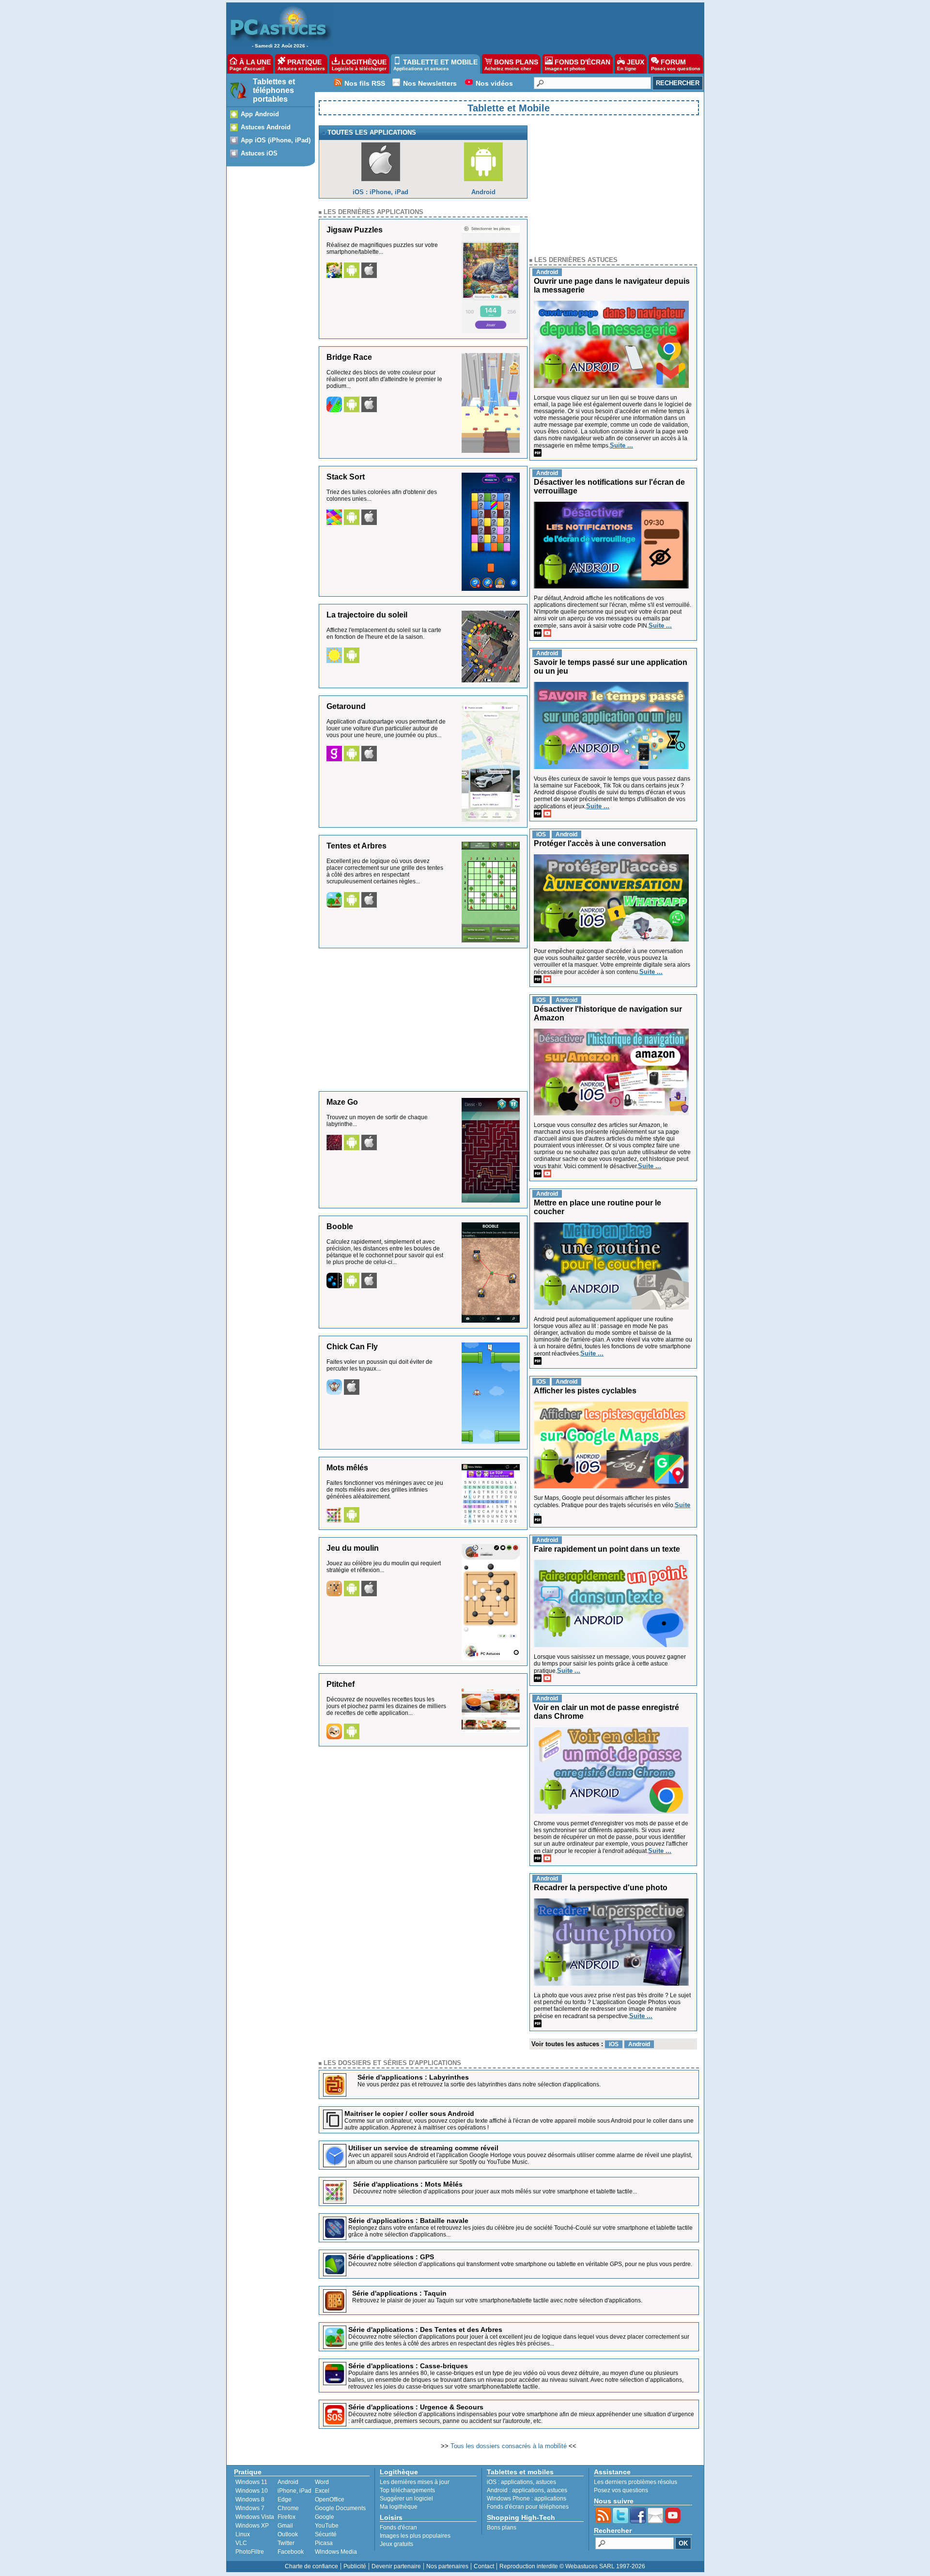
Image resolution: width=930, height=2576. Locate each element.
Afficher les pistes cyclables (585, 1391)
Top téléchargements (407, 2490)
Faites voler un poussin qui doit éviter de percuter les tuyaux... (380, 1365)
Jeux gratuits (396, 2544)
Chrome (288, 2508)
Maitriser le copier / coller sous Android (409, 2113)
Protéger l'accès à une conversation (600, 843)
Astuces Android (266, 127)
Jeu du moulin (353, 1548)
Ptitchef (341, 1684)
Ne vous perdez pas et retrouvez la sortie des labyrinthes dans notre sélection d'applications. (479, 2084)
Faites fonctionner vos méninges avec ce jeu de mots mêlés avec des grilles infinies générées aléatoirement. (385, 1490)
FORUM (676, 65)
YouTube (327, 2526)
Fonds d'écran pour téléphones (528, 2507)
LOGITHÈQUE (359, 65)
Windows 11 (251, 2482)
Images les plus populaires (415, 2536)
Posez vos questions (621, 2490)
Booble (340, 1226)
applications (517, 2482)
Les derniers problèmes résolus (635, 2482)
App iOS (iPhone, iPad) (276, 140)
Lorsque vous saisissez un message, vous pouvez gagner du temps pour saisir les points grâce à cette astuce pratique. (610, 1664)
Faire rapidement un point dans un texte (607, 1549)
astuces (546, 2482)
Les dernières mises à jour (415, 2482)
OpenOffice (330, 2499)
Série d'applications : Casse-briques (408, 2366)
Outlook (288, 2534)
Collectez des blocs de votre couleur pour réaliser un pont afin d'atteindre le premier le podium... (384, 379)
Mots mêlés (347, 1468)
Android (288, 2482)
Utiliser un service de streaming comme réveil (423, 2148)
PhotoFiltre (250, 2552)
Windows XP (252, 2526)
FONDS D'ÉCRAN (578, 65)
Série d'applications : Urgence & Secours (416, 2407)
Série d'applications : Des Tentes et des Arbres (425, 2329)
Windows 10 (252, 2491)
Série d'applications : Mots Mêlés (408, 2184)
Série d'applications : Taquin (399, 2293)
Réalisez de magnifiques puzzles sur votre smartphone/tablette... (382, 248)
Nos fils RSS (365, 83)
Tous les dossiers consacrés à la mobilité (509, 2446)
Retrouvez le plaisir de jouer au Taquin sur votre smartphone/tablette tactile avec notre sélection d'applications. (497, 2300)
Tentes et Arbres (356, 846)
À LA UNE (250, 65)
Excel (322, 2491)
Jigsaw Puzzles (355, 230)
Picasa (324, 2543)
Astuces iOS (259, 153)
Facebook (291, 2552)
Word (322, 2482)
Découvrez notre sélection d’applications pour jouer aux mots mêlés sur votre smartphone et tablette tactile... (495, 2191)
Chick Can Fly (352, 1347)
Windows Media (336, 2552)
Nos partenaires (447, 2566)
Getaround (346, 706)
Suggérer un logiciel (406, 2499)
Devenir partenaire (396, 2566)
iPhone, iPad (294, 2491)
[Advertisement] (513, 27)
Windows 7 (250, 2508)
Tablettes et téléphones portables (274, 90)
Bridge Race (349, 357)
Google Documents (340, 2508)
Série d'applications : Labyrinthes (413, 2077)
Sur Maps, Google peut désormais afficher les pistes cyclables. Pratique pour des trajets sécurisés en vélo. (604, 1502)
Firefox (287, 2517)
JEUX (631, 65)
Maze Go (342, 1102)
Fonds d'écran (398, 2528)
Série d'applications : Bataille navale (408, 2221)
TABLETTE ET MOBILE (435, 65)
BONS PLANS (511, 65)
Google (325, 2517)
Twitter (286, 2543)
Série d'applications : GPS (391, 2257)
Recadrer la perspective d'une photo (601, 1888)
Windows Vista (255, 2517)
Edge (285, 2499)
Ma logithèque (399, 2507)
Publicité (355, 2566)
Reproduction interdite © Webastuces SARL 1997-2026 (572, 2566)
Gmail (285, 2526)
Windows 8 (250, 2499)
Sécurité (326, 2534)
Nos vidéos (494, 83)
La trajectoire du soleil (367, 615)
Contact (484, 2566)
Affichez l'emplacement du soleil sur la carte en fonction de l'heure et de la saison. (384, 633)
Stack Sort (346, 477)
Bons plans (502, 2528)
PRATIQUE (301, 65)
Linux (243, 2534)
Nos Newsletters (430, 83)
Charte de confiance (311, 2566)
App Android (260, 114)
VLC (241, 2543)
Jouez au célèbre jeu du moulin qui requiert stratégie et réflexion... (384, 1567)
